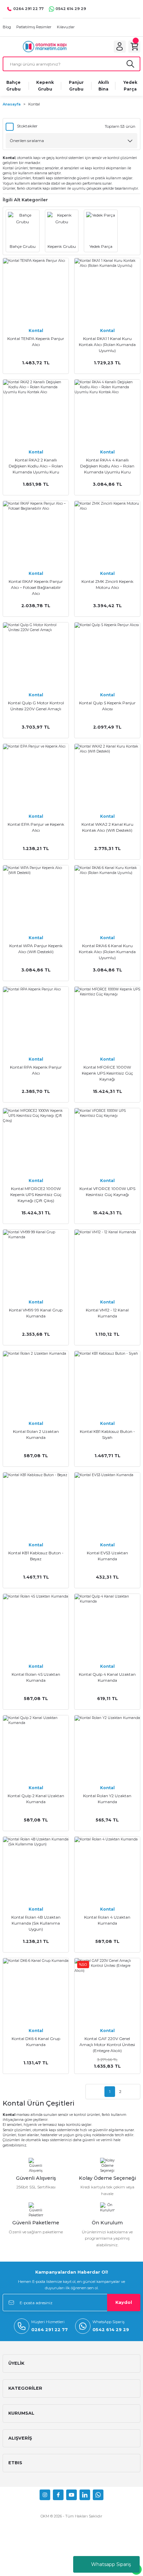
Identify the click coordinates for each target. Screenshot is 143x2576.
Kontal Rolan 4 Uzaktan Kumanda (107, 1920)
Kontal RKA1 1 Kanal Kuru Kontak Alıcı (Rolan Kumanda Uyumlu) (107, 344)
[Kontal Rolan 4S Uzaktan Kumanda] (36, 1627)
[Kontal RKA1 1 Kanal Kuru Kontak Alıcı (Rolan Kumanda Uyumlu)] (107, 291)
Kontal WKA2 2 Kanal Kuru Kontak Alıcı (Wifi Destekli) (107, 827)
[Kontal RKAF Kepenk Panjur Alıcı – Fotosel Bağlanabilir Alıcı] (36, 534)
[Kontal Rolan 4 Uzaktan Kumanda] (107, 1870)
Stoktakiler (27, 126)
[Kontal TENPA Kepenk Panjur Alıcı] (36, 291)
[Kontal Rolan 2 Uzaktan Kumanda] (36, 1384)
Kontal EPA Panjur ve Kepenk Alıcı (36, 827)
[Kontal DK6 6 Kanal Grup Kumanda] (36, 1991)
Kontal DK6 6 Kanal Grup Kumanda (36, 2042)
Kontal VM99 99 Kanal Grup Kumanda (36, 1313)
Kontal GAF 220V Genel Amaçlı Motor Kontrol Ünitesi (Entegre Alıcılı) (107, 2045)
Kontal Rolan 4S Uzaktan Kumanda (36, 1677)
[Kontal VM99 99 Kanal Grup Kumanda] (36, 1262)
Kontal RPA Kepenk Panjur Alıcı (36, 1070)
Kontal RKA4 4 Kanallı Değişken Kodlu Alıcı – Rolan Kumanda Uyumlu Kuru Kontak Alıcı (107, 466)
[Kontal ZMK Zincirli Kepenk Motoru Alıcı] (107, 534)
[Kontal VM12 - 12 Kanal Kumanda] (107, 1262)
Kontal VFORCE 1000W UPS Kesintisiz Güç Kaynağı (107, 1192)
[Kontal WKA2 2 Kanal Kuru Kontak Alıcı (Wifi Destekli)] (107, 777)
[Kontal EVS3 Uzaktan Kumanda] (107, 1505)
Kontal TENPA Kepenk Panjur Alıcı (36, 342)
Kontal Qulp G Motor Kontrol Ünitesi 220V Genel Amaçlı (36, 706)
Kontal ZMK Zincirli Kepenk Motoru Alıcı (107, 584)
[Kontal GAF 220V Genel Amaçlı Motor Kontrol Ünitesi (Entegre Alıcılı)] (107, 1991)
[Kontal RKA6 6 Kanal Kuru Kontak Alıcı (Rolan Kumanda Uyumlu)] (107, 898)
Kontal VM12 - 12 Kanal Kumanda (107, 1313)
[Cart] (134, 47)
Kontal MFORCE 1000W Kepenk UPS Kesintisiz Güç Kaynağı (107, 1073)
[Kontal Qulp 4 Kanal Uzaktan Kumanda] (107, 1627)
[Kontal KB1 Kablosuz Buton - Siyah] (107, 1384)
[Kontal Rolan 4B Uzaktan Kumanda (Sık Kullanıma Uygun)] (36, 1870)
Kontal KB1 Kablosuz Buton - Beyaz (36, 1556)
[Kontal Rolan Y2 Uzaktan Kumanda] (107, 1748)
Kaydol (124, 2302)
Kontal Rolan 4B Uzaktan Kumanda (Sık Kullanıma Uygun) (36, 1923)
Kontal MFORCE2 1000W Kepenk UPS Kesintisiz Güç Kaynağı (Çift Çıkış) (36, 1195)
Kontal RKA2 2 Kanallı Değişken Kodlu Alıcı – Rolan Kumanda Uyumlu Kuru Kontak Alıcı (36, 466)
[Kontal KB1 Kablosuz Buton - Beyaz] (36, 1505)
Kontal (34, 104)
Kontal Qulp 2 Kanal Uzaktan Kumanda (36, 1799)
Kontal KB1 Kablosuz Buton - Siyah (107, 1434)
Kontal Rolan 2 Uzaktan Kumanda (36, 1434)
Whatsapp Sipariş (111, 2564)
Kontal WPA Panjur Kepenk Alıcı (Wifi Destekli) (36, 949)
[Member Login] (120, 47)
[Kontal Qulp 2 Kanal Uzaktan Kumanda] (36, 1748)
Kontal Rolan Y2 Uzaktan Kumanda (107, 1799)
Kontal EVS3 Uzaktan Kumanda (107, 1556)
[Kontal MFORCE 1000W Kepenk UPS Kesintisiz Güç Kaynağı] (107, 1020)
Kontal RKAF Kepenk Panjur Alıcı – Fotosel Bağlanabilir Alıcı (36, 587)
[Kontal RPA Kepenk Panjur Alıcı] (36, 1020)
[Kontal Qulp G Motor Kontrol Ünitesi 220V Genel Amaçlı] (36, 655)
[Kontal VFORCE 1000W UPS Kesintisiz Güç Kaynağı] (107, 1141)
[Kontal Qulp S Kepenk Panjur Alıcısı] (107, 655)
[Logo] (45, 46)
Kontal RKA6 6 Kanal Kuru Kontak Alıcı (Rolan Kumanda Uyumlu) (107, 952)
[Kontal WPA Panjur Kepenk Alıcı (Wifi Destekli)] (36, 898)
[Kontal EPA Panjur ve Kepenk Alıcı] (36, 777)
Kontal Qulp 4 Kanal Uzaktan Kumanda (107, 1677)
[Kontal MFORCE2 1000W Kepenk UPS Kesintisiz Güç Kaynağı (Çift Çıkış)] (36, 1141)
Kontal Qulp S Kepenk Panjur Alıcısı (107, 706)
